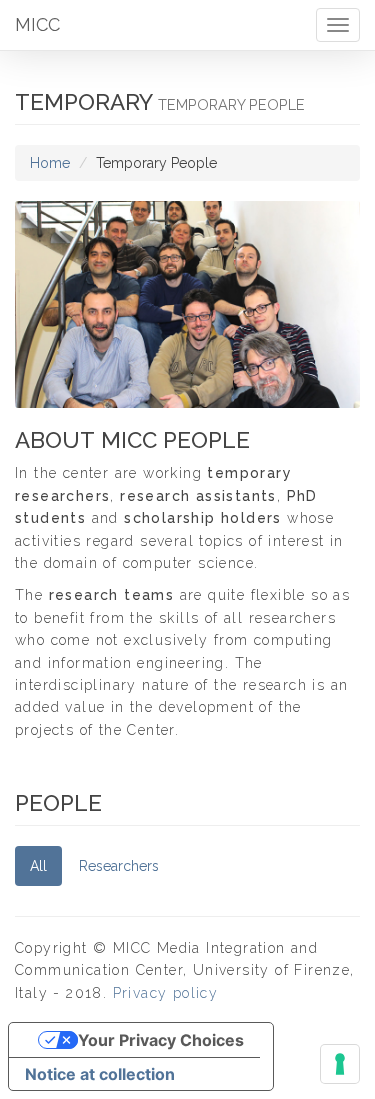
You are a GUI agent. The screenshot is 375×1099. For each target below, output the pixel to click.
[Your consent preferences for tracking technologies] (340, 1064)
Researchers (119, 866)
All (38, 866)
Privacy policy (166, 993)
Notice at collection (100, 1074)
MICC (37, 24)
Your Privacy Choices (161, 1040)
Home (50, 163)
